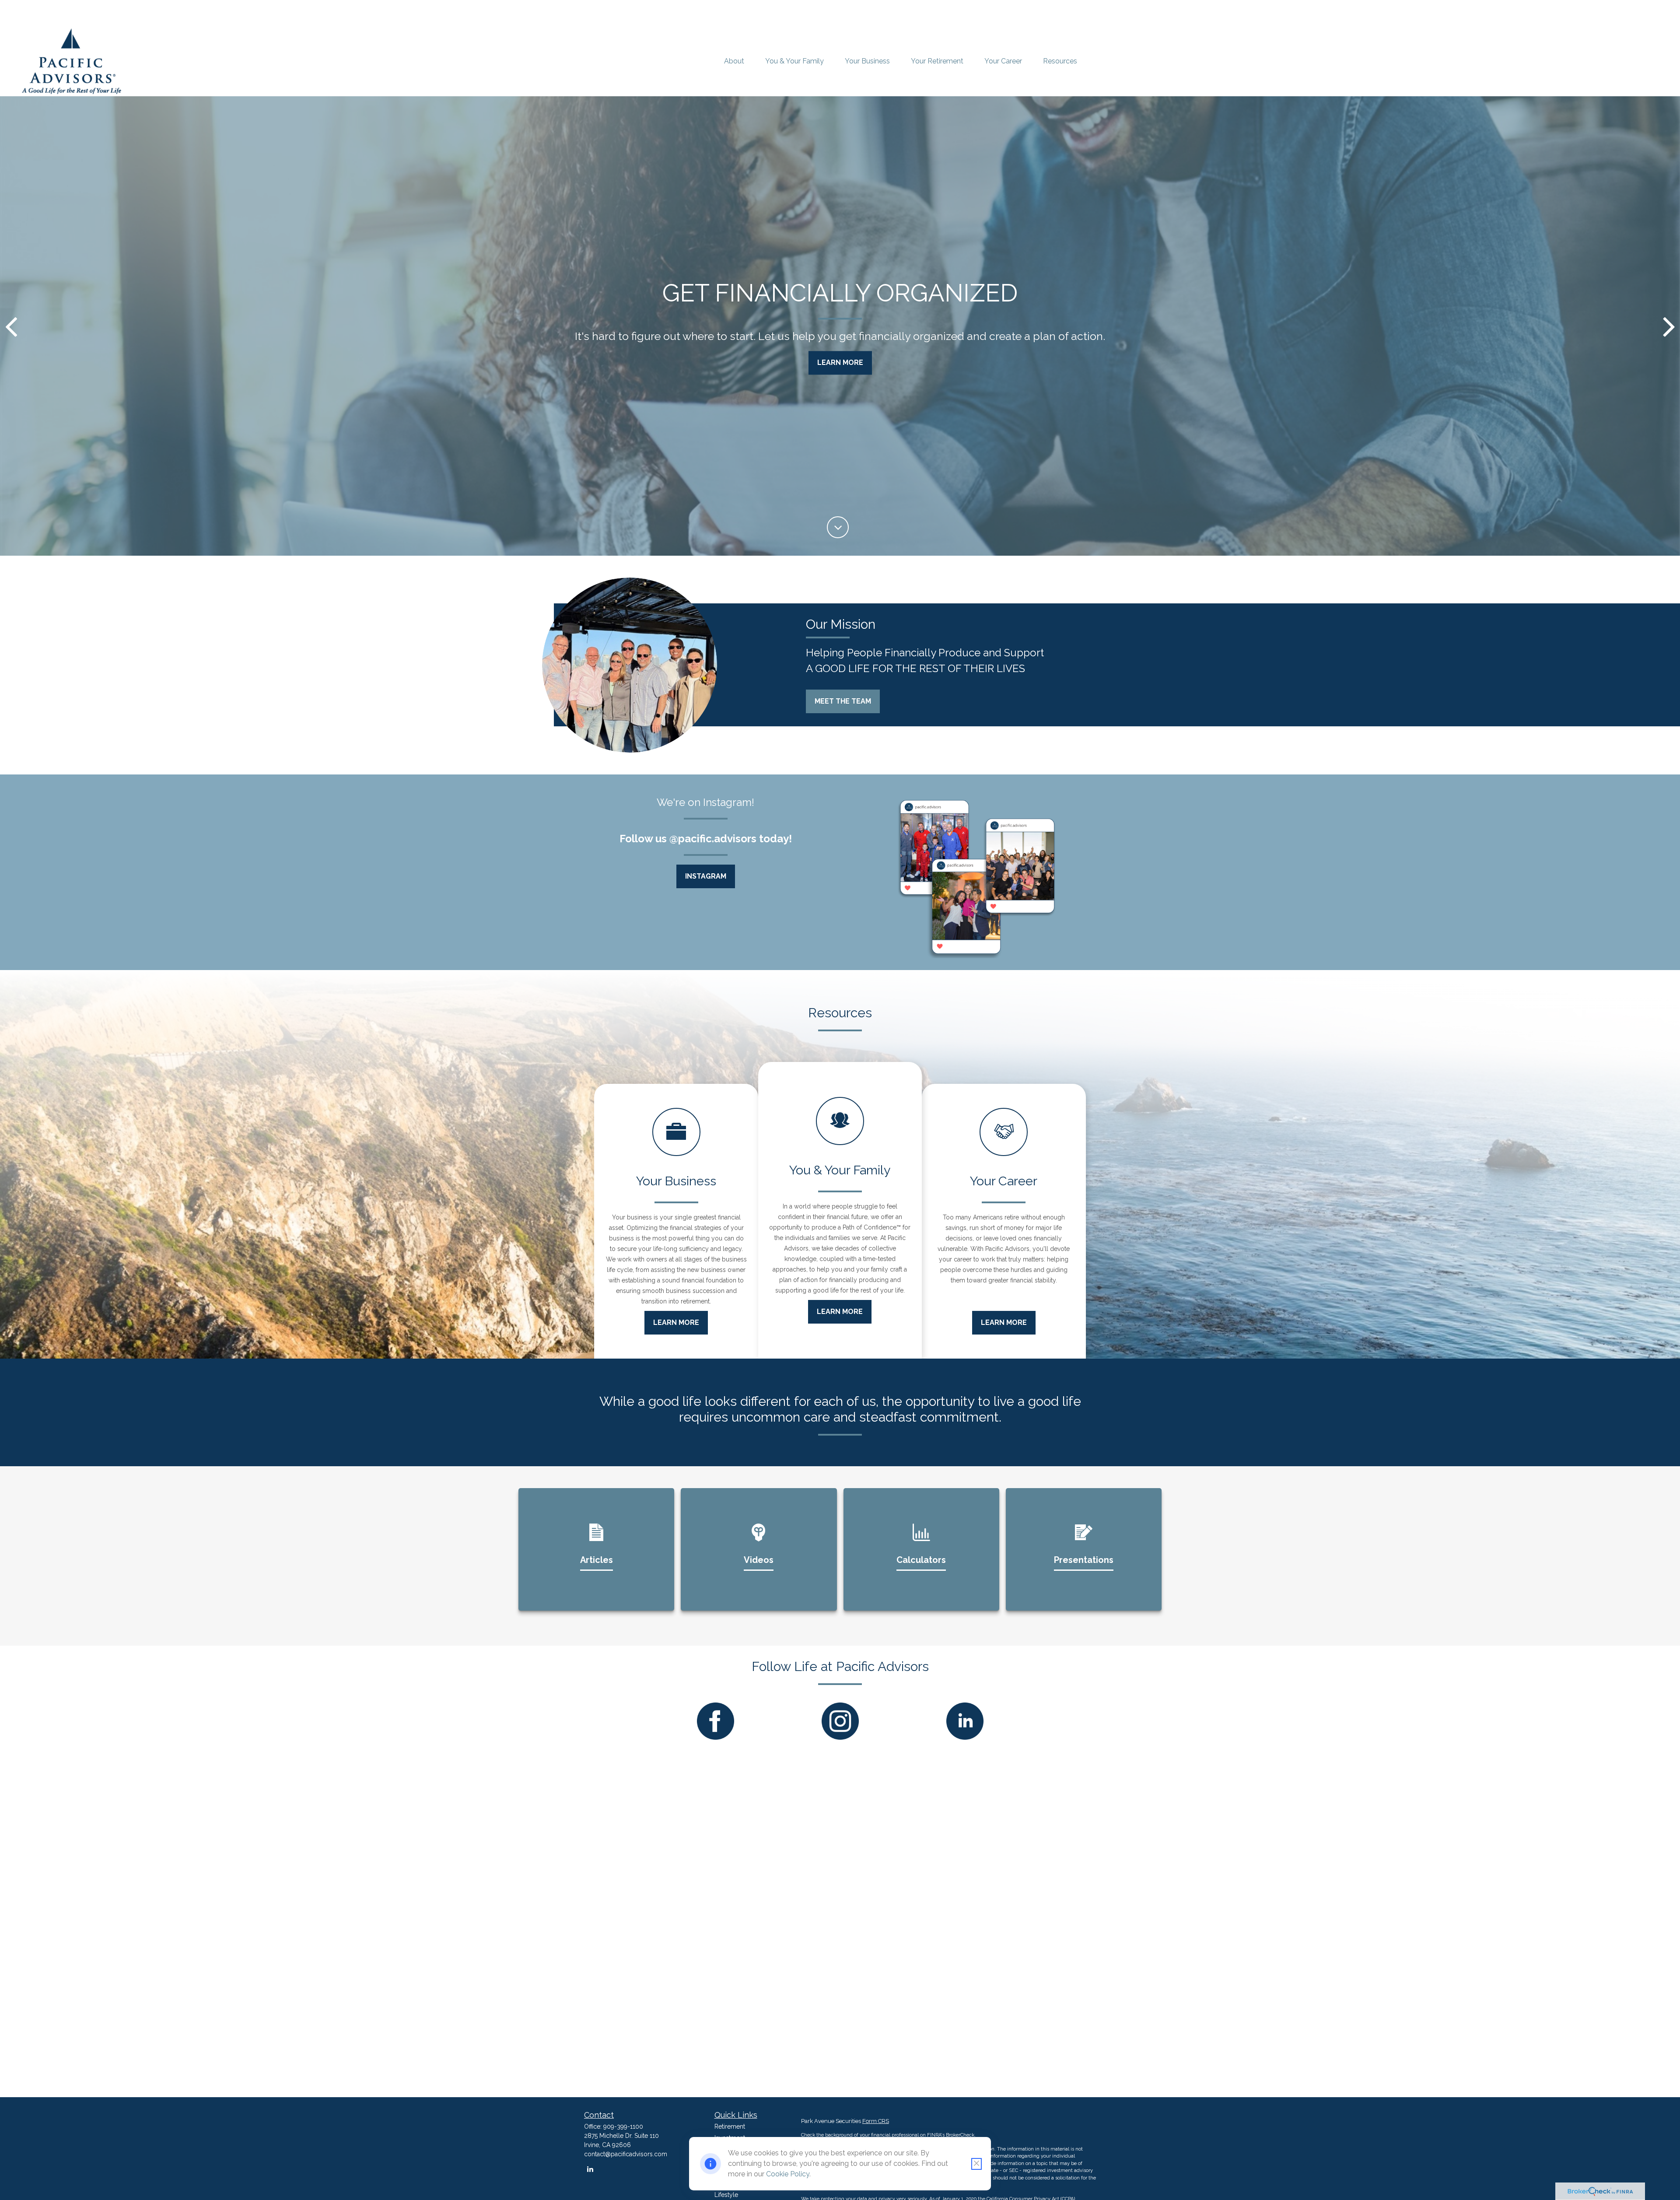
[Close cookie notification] (976, 2164)
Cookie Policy (788, 2174)
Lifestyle (726, 2195)
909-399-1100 (623, 2126)
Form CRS (876, 2121)
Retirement (730, 2126)
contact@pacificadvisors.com (626, 2154)
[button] (734, 61)
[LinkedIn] (590, 2169)
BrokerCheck (960, 2135)
